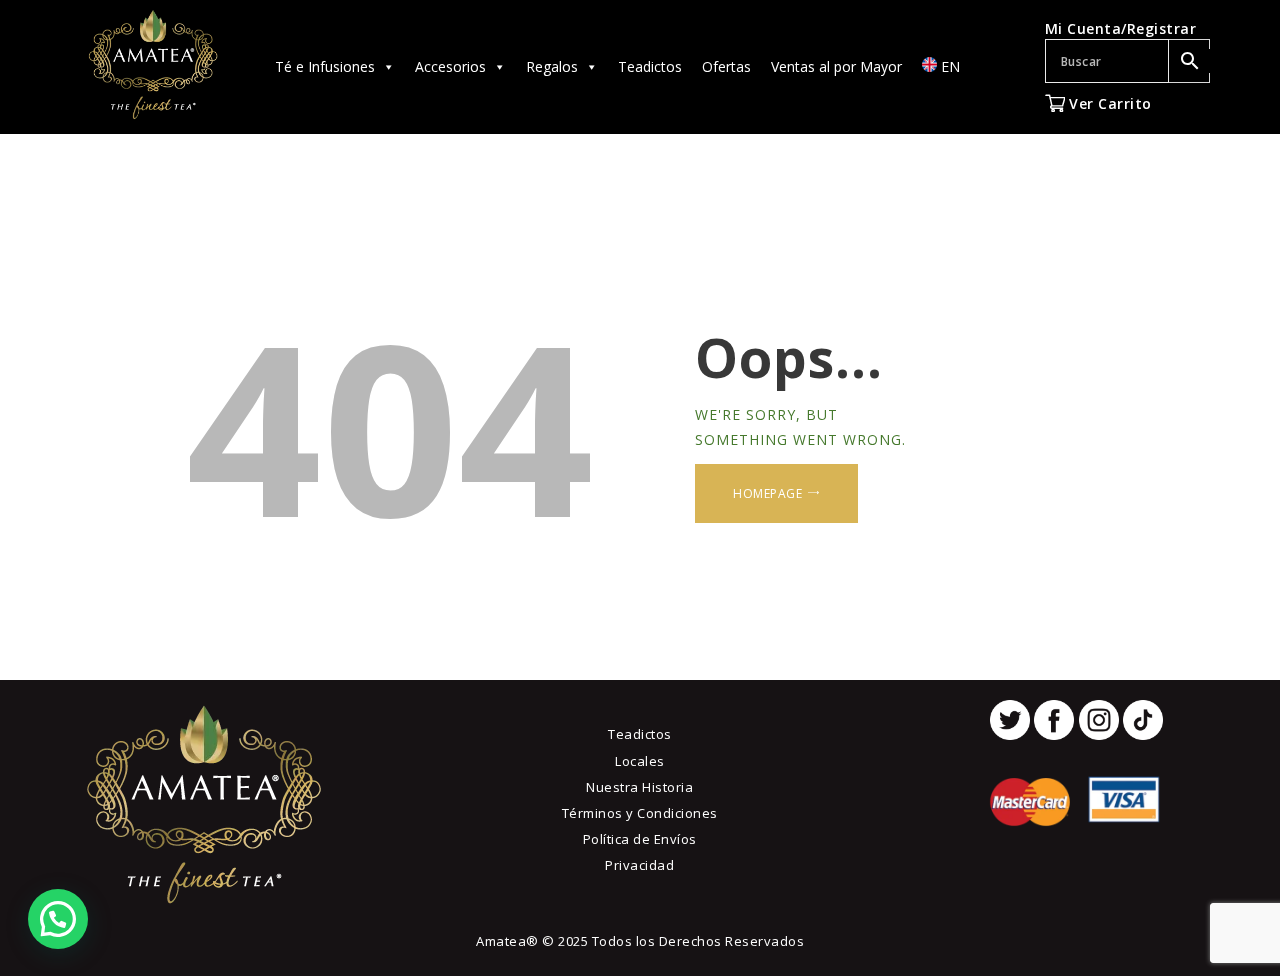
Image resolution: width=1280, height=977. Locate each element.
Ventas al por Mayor (836, 66)
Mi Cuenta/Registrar (1121, 28)
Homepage (767, 493)
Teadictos (650, 66)
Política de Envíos (640, 839)
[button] (58, 919)
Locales (640, 761)
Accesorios (450, 66)
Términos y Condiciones (640, 813)
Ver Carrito (1108, 103)
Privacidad (639, 865)
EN (948, 66)
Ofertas (726, 66)
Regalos (552, 66)
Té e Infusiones (325, 66)
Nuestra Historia (639, 787)
